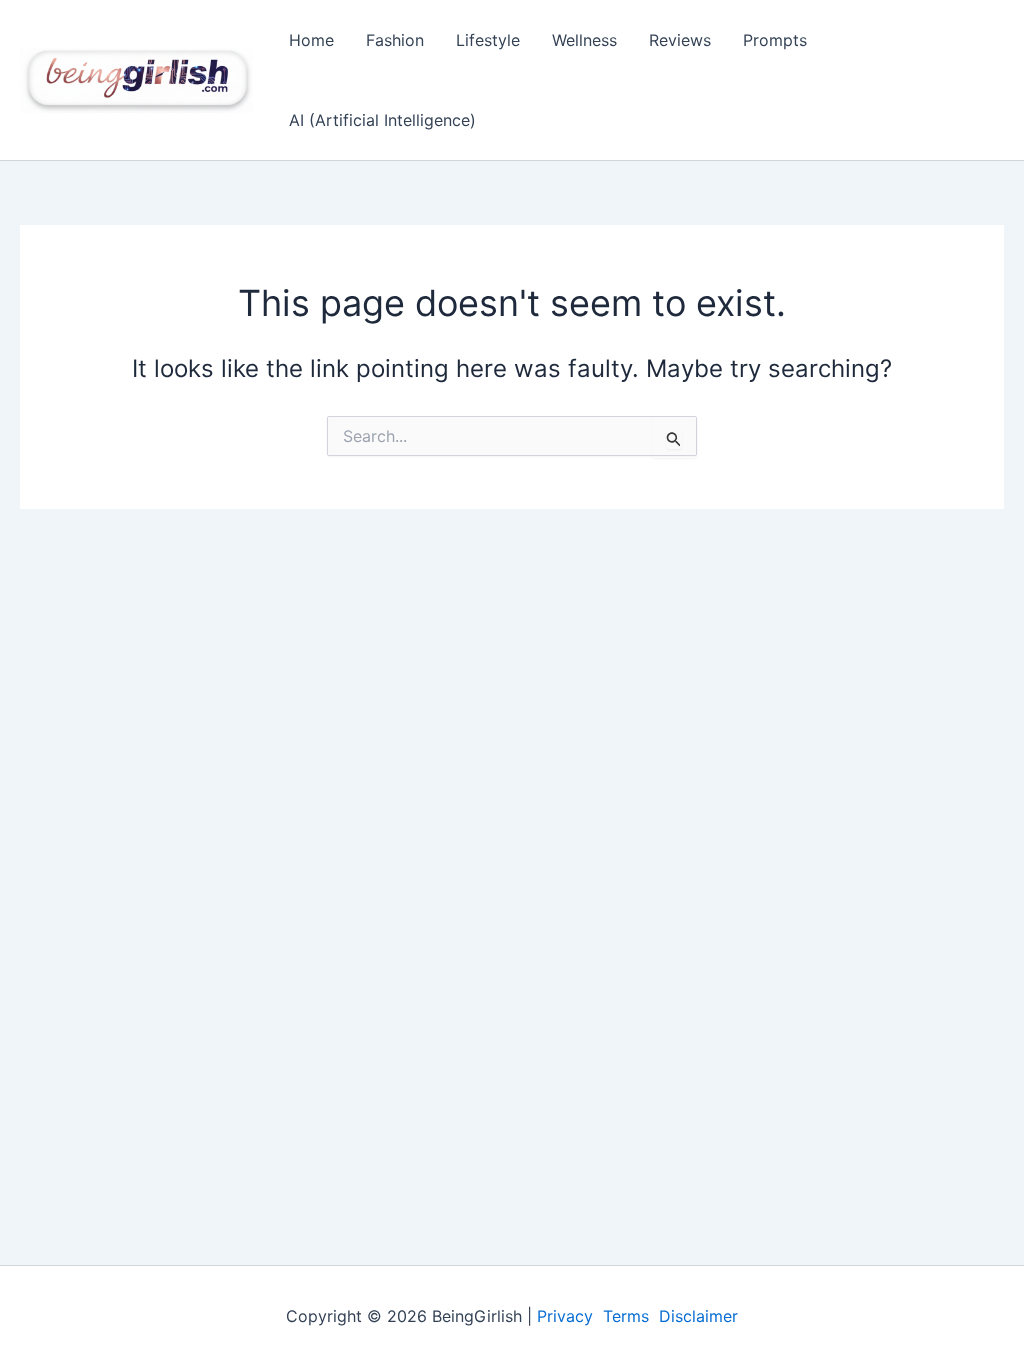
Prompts (775, 40)
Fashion (395, 40)
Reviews (680, 40)
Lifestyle (488, 40)
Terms (626, 1316)
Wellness (584, 40)
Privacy (565, 1316)
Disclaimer (698, 1316)
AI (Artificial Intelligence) (382, 120)
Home (311, 40)
